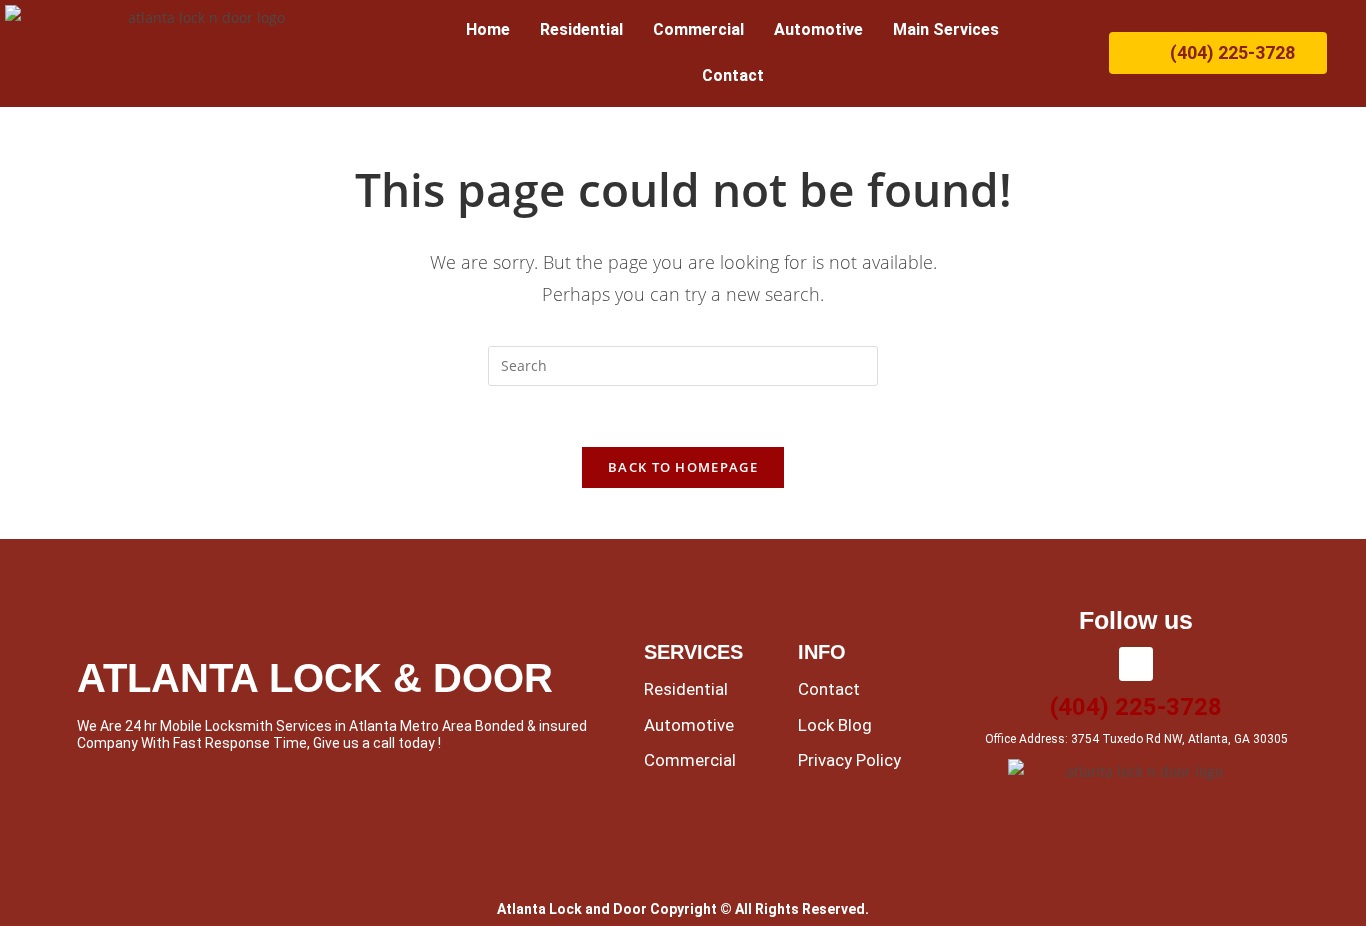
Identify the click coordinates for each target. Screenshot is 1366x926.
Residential (581, 29)
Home (488, 29)
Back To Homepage (683, 467)
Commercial (698, 29)
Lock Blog (835, 725)
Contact (733, 75)
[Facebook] (1136, 664)
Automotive (818, 29)
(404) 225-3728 (1136, 707)
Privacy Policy (849, 760)
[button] (951, 30)
